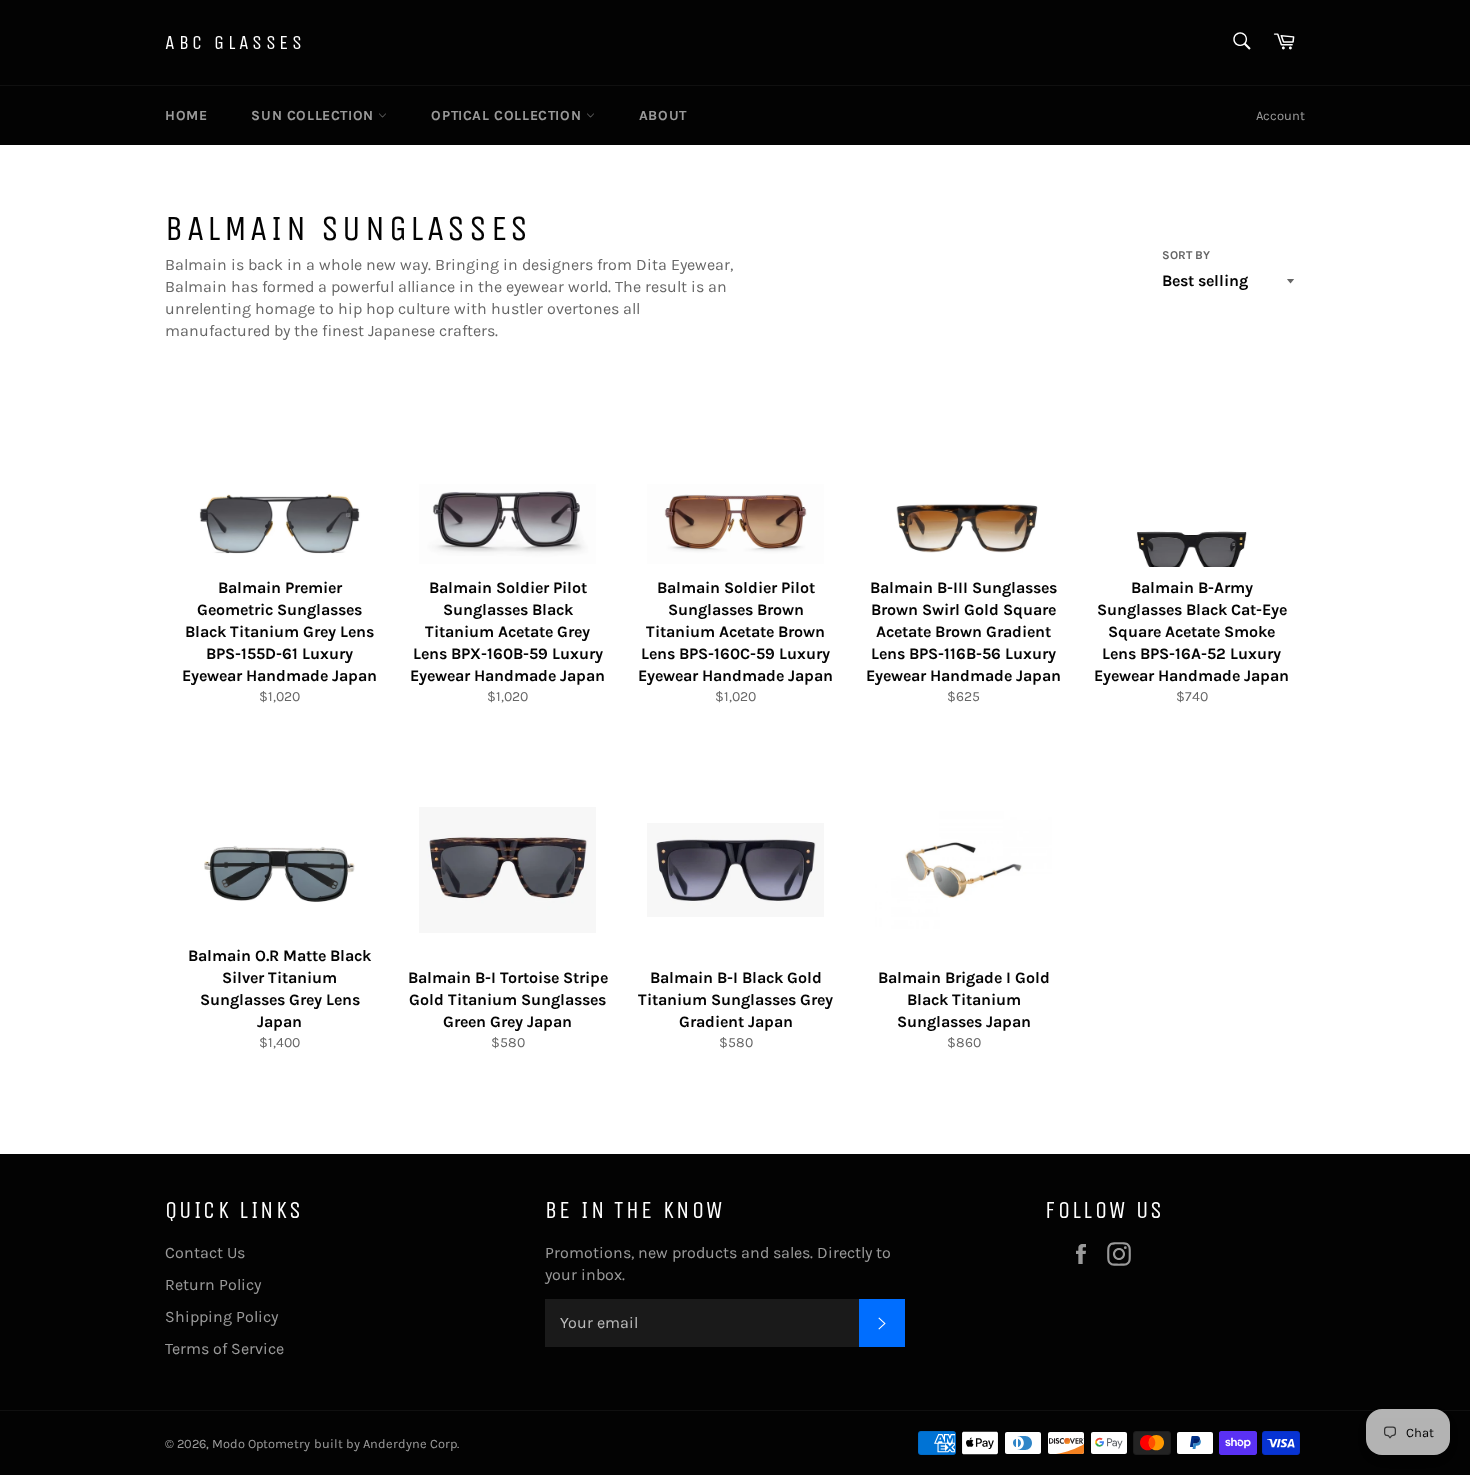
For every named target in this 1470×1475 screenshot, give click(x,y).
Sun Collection (314, 115)
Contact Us (205, 1252)
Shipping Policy (221, 1316)
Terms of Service (224, 1348)
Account (1280, 115)
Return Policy (213, 1284)
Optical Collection (508, 115)
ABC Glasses (235, 42)
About (663, 115)
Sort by (1186, 255)
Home (186, 115)
